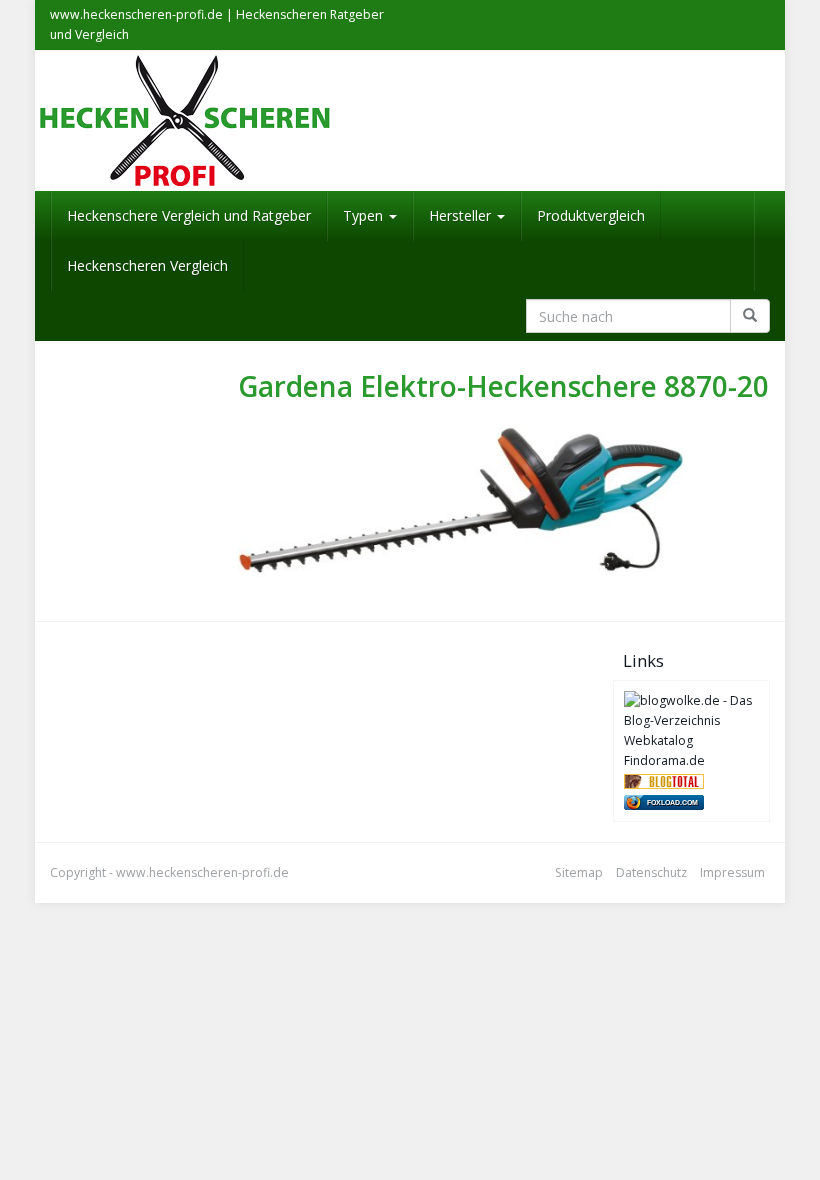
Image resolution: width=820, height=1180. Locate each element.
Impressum (732, 872)
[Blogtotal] (664, 780)
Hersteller (462, 215)
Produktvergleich (591, 215)
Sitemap (579, 872)
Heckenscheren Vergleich (147, 265)
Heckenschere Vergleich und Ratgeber (189, 215)
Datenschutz (651, 872)
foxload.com (672, 802)
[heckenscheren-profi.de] (410, 121)
